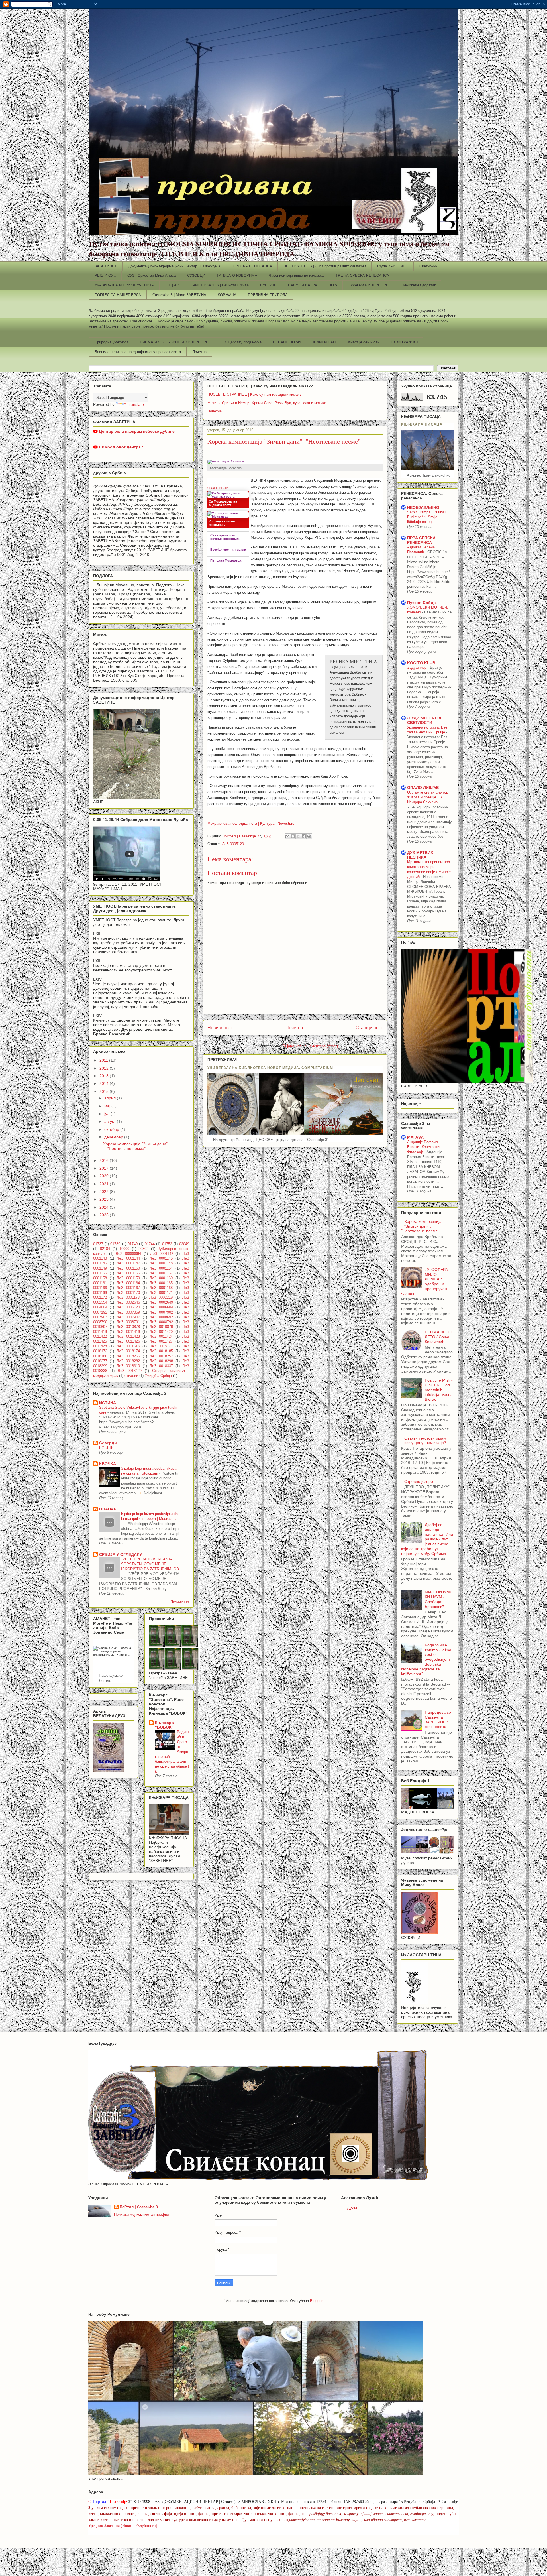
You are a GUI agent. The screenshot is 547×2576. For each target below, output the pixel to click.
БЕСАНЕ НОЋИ (287, 342)
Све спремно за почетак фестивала (225, 537)
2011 (104, 1060)
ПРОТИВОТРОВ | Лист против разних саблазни (325, 266)
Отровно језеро (419, 1481)
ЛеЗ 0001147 (128, 1263)
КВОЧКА (108, 1464)
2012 (105, 1068)
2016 (105, 1160)
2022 (105, 1192)
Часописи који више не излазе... (296, 276)
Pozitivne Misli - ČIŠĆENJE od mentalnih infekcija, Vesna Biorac (439, 1390)
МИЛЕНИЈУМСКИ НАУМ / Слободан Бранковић (439, 1599)
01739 (115, 1244)
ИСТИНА (108, 1403)
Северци (108, 1443)
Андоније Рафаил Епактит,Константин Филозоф (424, 1147)
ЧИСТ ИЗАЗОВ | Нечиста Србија (221, 285)
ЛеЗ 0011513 (128, 1346)
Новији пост (220, 1028)
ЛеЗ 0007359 (128, 1312)
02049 (184, 1244)
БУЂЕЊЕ (108, 1448)
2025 (105, 1215)
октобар (112, 1129)
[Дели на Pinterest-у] (309, 836)
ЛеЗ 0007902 (161, 1312)
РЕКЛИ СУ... (105, 276)
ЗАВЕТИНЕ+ (106, 266)
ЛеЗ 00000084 (128, 1254)
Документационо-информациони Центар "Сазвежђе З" (175, 266)
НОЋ (333, 285)
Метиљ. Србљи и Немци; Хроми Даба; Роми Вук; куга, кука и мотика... (269, 403)
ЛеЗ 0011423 (128, 1337)
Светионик (428, 266)
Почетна (199, 352)
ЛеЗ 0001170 (128, 1293)
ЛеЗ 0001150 (128, 1268)
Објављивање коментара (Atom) (310, 1046)
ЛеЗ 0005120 (233, 844)
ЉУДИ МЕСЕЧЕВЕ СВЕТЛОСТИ (425, 720)
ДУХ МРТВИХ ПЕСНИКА (420, 855)
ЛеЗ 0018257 (161, 1356)
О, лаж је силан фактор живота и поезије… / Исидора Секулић (428, 797)
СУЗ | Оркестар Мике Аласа (152, 276)
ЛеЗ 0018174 (128, 1351)
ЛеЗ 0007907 (128, 1317)
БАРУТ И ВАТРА (303, 285)
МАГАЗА (415, 1137)
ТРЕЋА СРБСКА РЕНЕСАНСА (362, 276)
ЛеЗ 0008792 (161, 1322)
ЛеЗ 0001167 (128, 1288)
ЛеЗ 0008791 (128, 1322)
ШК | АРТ (173, 285)
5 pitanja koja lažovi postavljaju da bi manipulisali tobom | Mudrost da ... (149, 1519)
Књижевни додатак (419, 285)
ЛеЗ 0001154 (161, 1268)
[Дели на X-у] (298, 836)
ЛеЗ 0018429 (130, 1371)
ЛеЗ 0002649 (161, 1302)
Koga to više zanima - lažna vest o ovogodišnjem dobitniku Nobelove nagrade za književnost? (426, 1659)
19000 (124, 1249)
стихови (131, 1376)
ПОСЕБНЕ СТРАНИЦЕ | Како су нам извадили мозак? (254, 394)
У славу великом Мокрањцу (222, 523)
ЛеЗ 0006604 (161, 1307)
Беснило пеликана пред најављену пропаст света (138, 352)
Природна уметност (112, 342)
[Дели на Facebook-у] (304, 836)
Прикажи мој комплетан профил (142, 2214)
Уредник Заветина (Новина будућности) (123, 2526)
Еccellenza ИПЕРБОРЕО (370, 285)
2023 (105, 1199)
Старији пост (369, 1028)
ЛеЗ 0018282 (128, 1361)
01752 (167, 1244)
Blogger (316, 2301)
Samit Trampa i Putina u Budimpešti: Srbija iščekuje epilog (427, 517)
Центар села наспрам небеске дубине (137, 431)
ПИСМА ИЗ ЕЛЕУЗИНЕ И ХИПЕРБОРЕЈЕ (176, 342)
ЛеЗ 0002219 (161, 1298)
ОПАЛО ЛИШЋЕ (423, 788)
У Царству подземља (243, 342)
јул (107, 1114)
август (111, 1121)
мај (108, 1106)
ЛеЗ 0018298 (161, 1361)
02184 (105, 1249)
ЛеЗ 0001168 (161, 1288)
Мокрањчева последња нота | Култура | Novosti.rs (251, 823)
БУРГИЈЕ (268, 285)
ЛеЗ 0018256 (128, 1356)
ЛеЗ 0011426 (128, 1341)
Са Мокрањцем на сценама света (223, 503)
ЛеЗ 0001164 (128, 1283)
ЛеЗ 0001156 (128, 1273)
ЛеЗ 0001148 (161, 1263)
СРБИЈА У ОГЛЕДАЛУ (121, 1554)
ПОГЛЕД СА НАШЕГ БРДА (118, 295)
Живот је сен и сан (363, 342)
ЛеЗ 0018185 (161, 1351)
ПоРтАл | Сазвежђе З (139, 2207)
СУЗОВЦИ (196, 276)
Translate (135, 404)
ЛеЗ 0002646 (128, 1302)
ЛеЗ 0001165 (161, 1283)
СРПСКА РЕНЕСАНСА (252, 266)
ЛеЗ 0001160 (161, 1278)
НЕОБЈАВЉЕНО (423, 507)
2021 (105, 1184)
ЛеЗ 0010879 (161, 1327)
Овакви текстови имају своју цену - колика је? (425, 1441)
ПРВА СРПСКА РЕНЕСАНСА (421, 540)
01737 (98, 1244)
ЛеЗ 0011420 (161, 1332)
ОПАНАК (108, 1509)
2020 (105, 1176)
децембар (114, 1137)
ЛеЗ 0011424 (161, 1337)
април (111, 1098)
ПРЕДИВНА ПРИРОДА (268, 295)
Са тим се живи (404, 342)
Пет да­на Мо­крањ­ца (226, 560)
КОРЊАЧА (227, 295)
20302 (143, 1249)
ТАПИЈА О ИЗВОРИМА (237, 276)
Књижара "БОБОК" (164, 1725)
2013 (105, 1076)
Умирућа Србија (158, 1376)
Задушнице (417, 667)
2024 (105, 1207)
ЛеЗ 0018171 (161, 1346)
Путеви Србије (422, 603)
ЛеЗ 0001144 (128, 1258)
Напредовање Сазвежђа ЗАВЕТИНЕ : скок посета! (438, 1719)
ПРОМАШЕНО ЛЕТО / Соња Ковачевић (438, 1337)
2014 (105, 1083)
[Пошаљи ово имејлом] (287, 836)
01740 (133, 1244)
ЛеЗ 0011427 (161, 1341)
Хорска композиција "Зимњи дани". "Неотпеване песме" (136, 1146)
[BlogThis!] (293, 836)
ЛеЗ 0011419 (128, 1332)
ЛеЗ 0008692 (161, 1317)
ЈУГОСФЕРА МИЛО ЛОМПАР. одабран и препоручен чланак (424, 1282)
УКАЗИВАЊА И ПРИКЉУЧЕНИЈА (124, 285)
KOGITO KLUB (421, 663)
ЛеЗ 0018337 (161, 1366)
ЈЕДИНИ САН (324, 342)
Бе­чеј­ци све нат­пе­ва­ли (228, 550)
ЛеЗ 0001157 (161, 1273)
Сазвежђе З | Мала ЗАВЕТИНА (179, 295)
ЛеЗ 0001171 (161, 1293)
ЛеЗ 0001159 (128, 1278)
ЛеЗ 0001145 (161, 1258)
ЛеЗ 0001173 (128, 1298)
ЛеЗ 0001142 (162, 1254)
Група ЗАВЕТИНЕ (393, 266)
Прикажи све (180, 1601)
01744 (150, 1244)
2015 (105, 1091)
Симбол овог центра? (121, 447)
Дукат (352, 2208)
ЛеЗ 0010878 (128, 1327)
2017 (105, 1168)
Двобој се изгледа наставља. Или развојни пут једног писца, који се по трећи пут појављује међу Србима (427, 1539)
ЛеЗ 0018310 (128, 1366)
